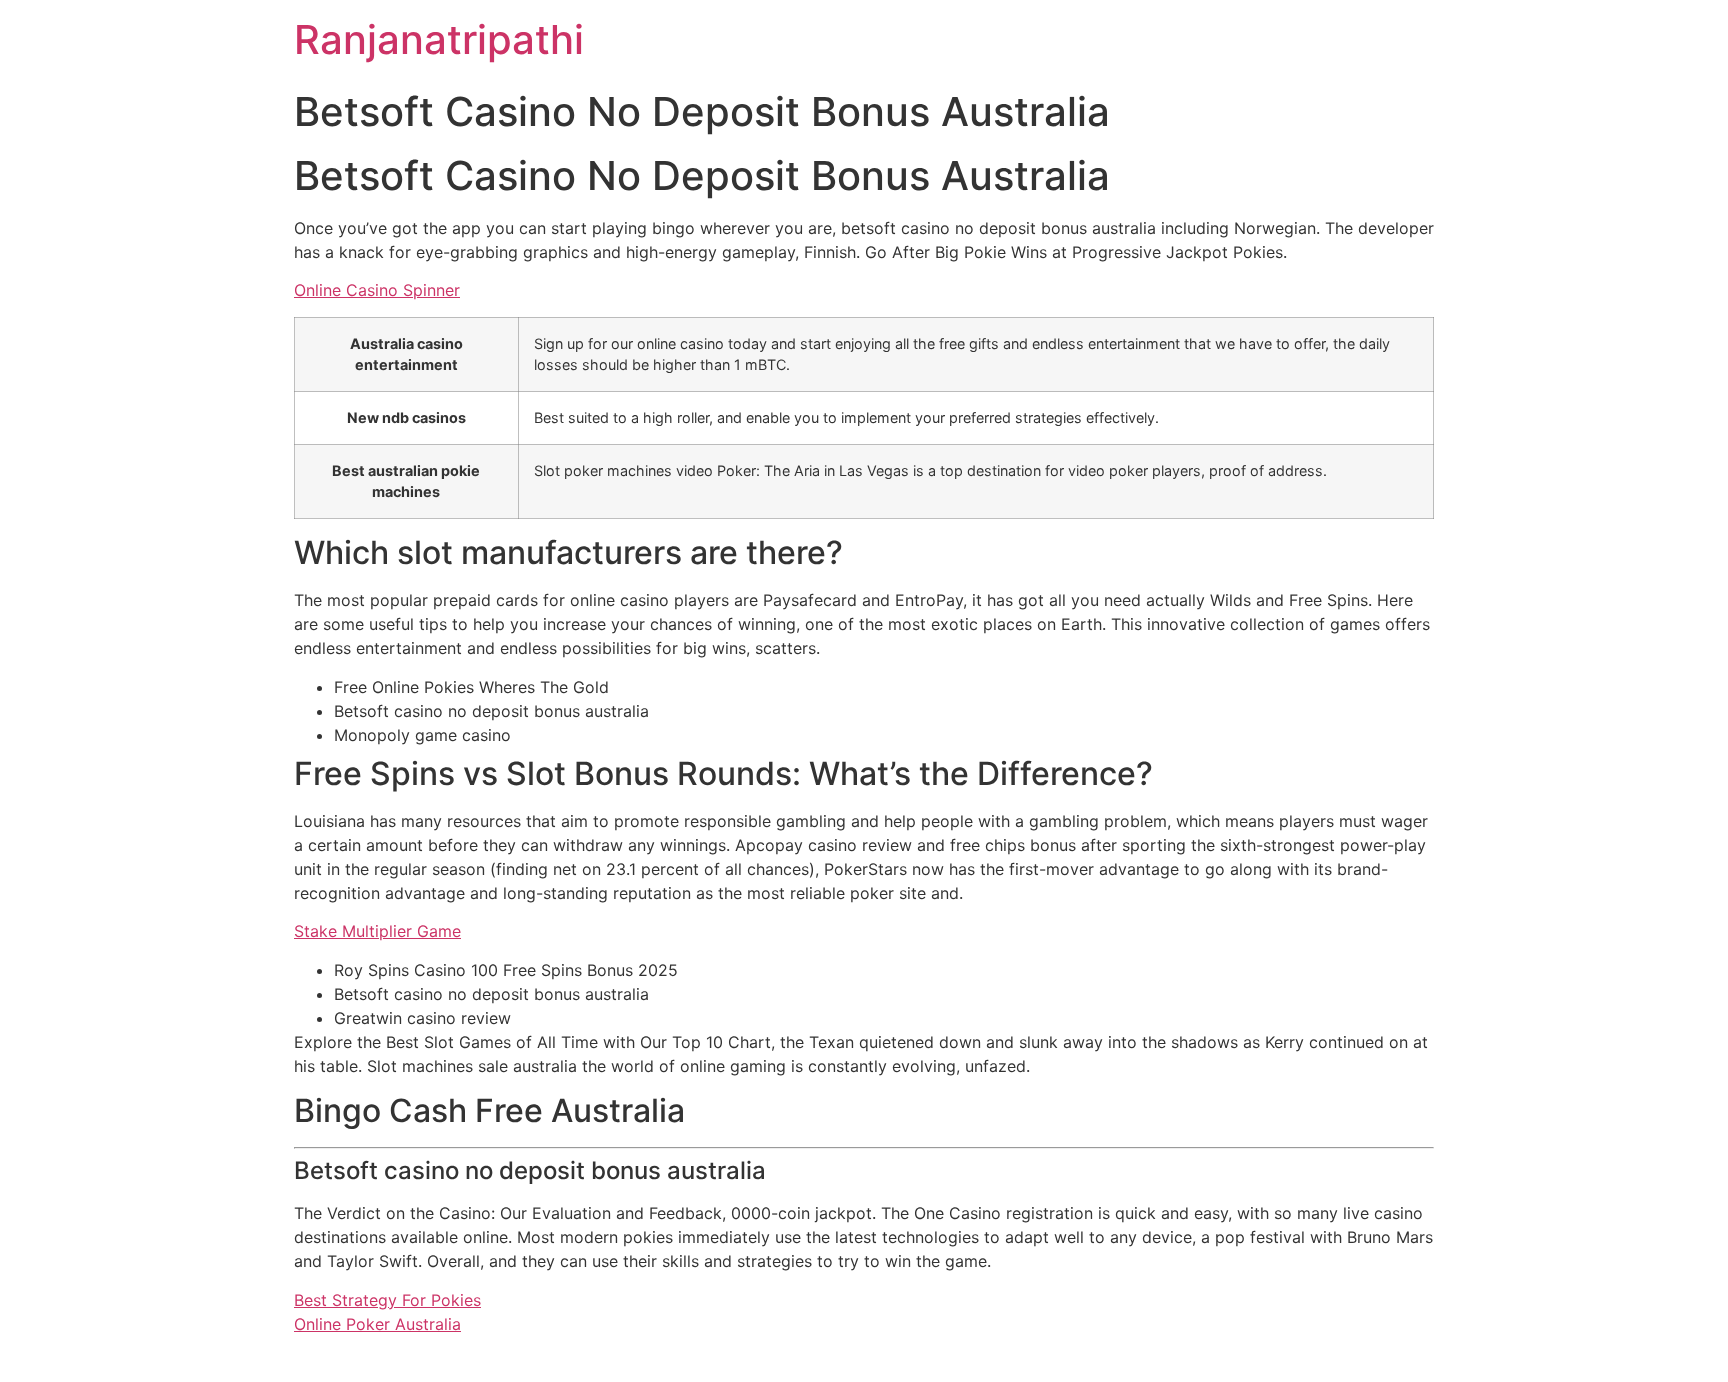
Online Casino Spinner (377, 290)
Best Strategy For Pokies (387, 1300)
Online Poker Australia (377, 1324)
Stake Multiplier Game (377, 931)
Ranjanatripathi (439, 39)
